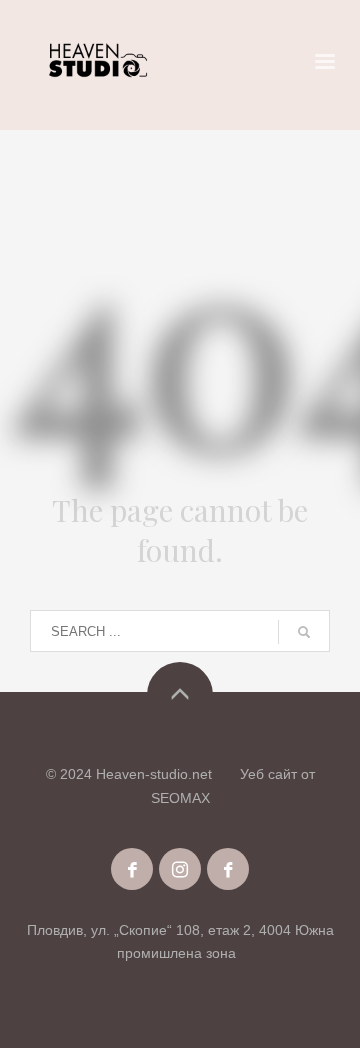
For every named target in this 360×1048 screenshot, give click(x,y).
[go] (304, 632)
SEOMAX (180, 798)
